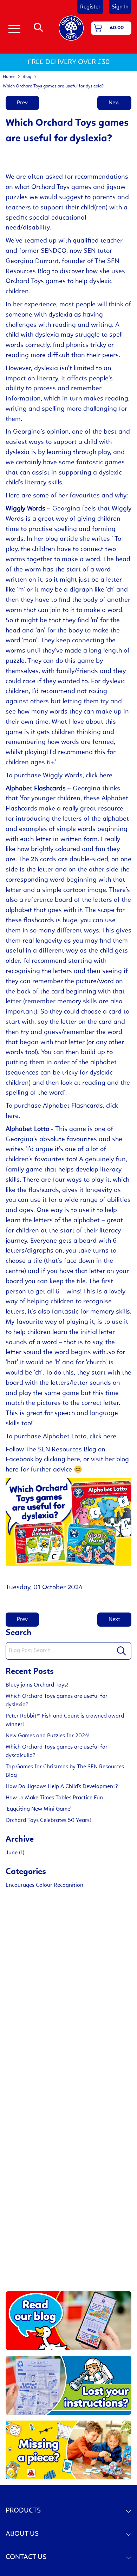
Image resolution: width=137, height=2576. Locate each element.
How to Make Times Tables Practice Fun (54, 1798)
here (12, 1470)
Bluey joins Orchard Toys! (37, 1685)
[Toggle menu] (14, 28)
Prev (22, 103)
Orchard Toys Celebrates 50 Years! (48, 1821)
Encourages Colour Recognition (44, 1885)
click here (99, 776)
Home (9, 77)
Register (90, 7)
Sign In (120, 7)
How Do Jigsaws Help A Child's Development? (62, 1787)
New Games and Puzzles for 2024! (48, 1736)
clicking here (62, 1460)
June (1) (15, 1853)
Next (114, 103)
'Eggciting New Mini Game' (38, 1809)
